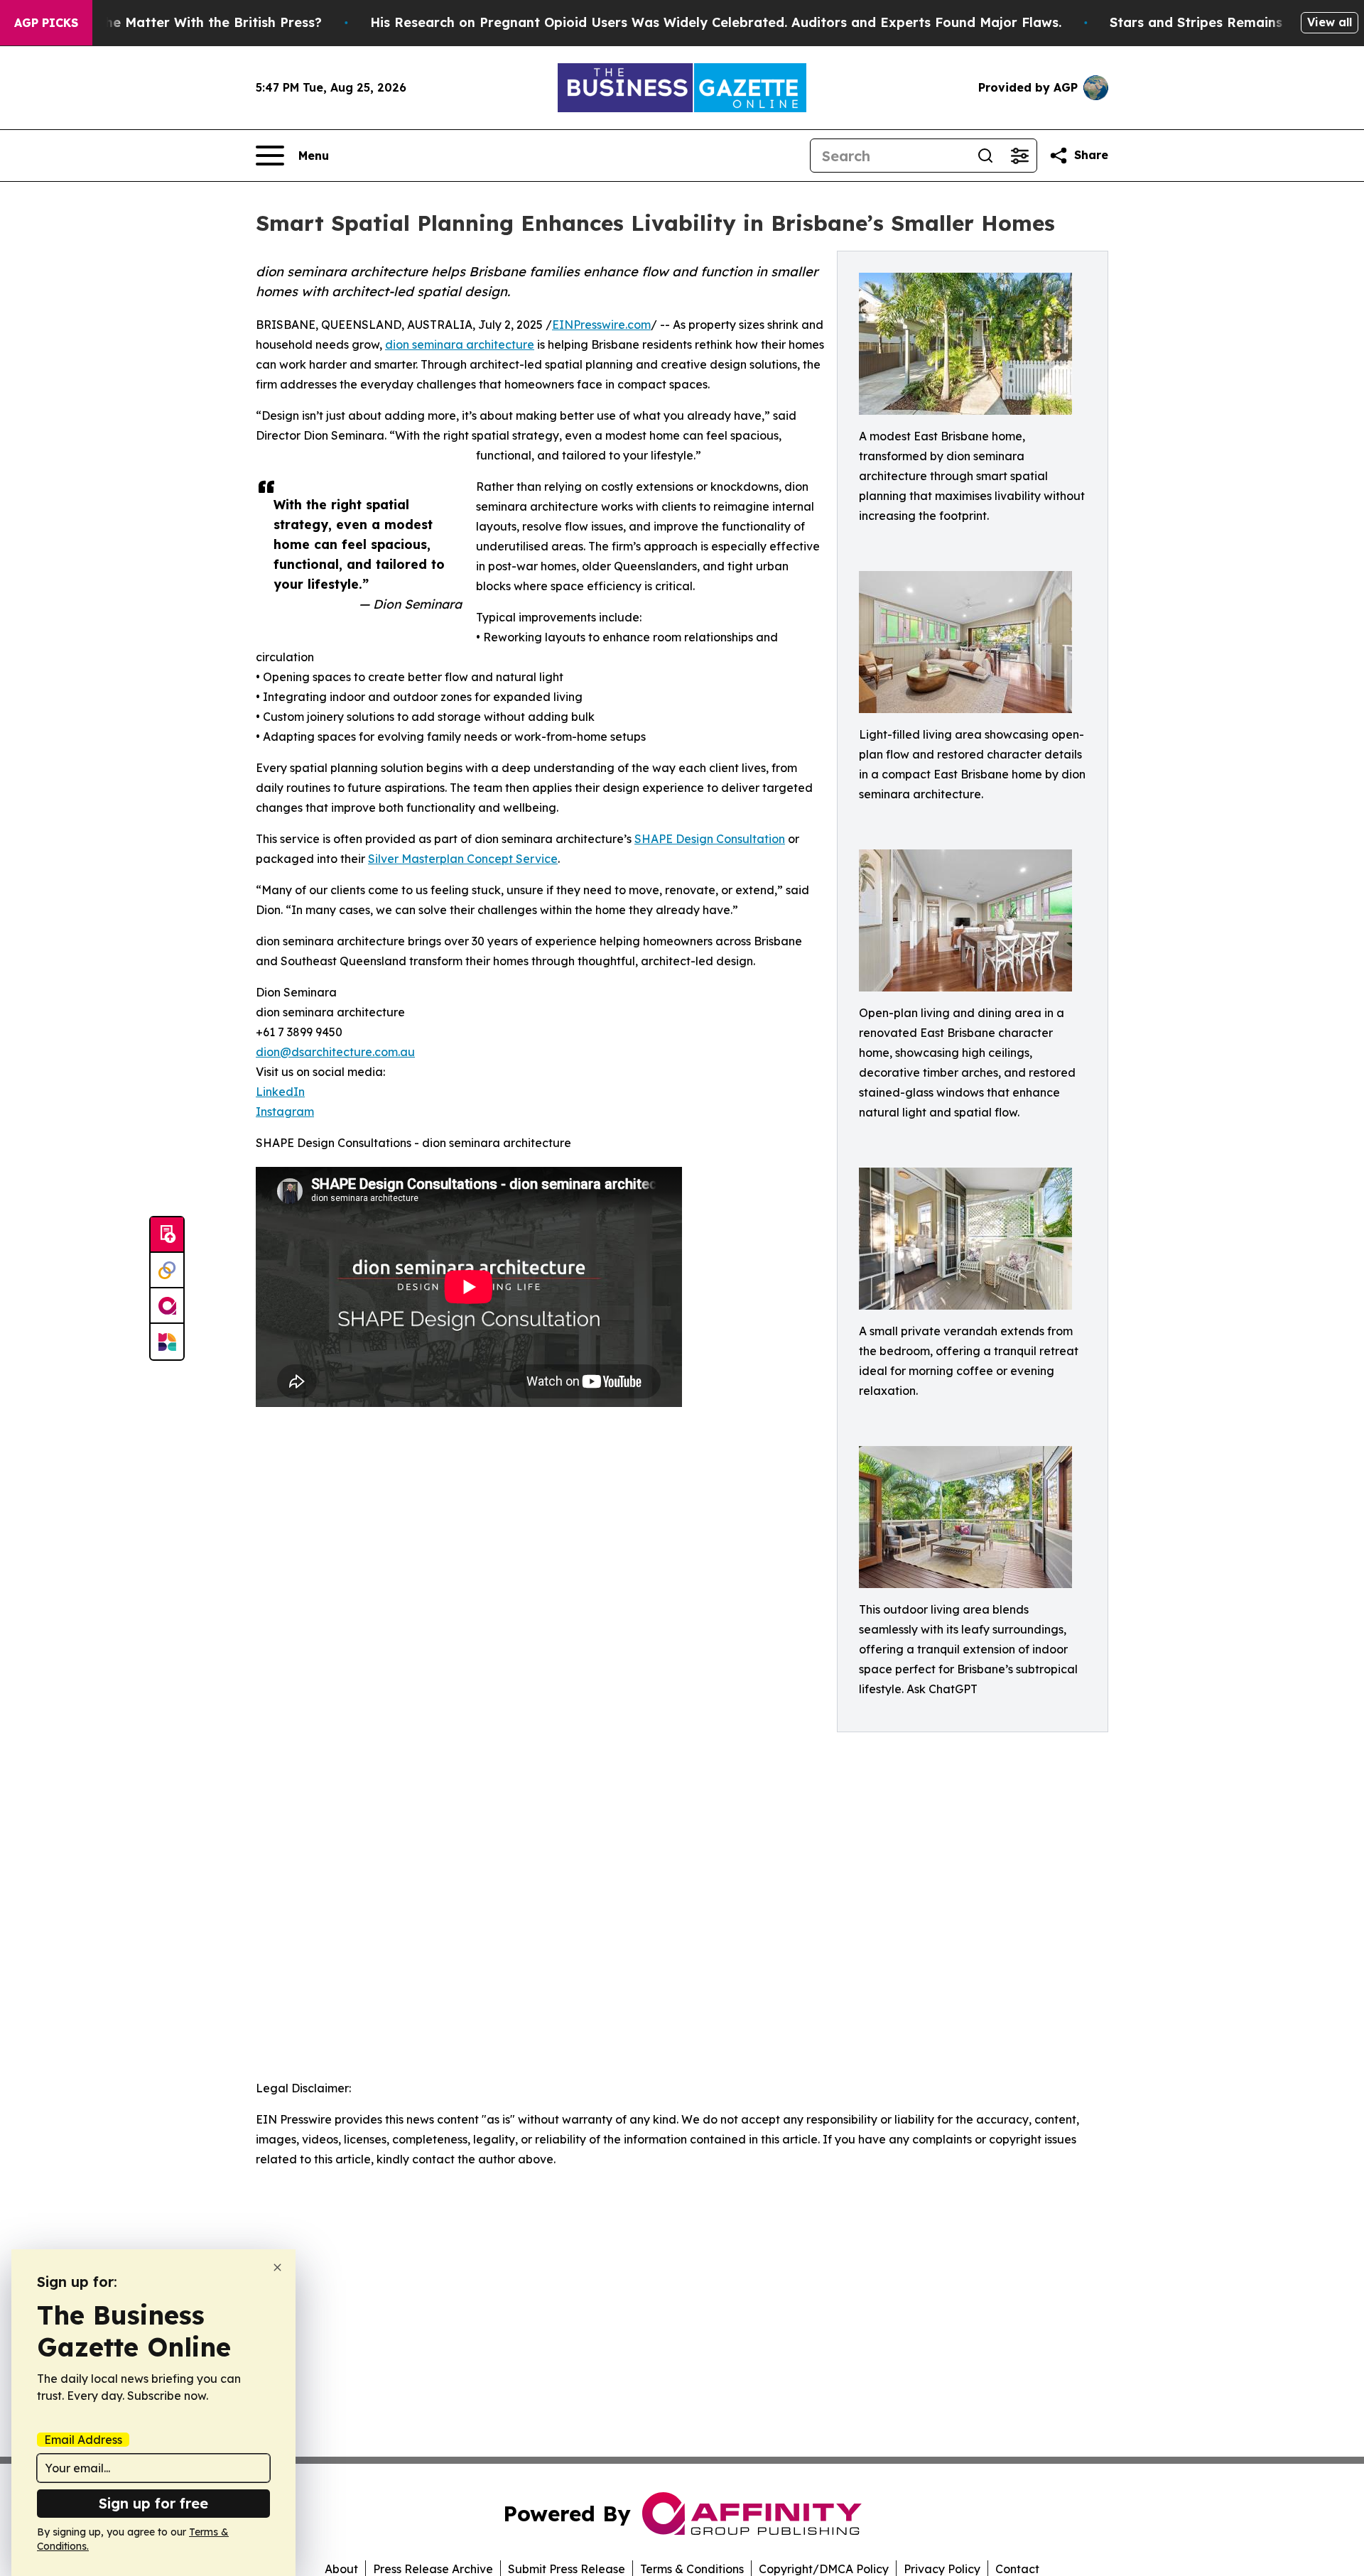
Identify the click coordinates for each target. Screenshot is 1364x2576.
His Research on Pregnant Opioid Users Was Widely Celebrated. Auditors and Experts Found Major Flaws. (716, 22)
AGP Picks (46, 23)
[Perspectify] (167, 1271)
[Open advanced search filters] (1019, 156)
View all (1330, 22)
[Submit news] (167, 1235)
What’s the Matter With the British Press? (186, 22)
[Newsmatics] (167, 1342)
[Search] (985, 156)
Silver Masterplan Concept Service (463, 859)
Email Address (83, 2440)
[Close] (277, 2267)
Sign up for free (153, 2503)
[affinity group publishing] (167, 1306)
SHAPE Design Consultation (710, 839)
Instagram (285, 1112)
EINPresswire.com (601, 325)
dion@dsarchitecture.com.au (335, 1052)
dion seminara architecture (460, 344)
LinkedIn (280, 1092)
